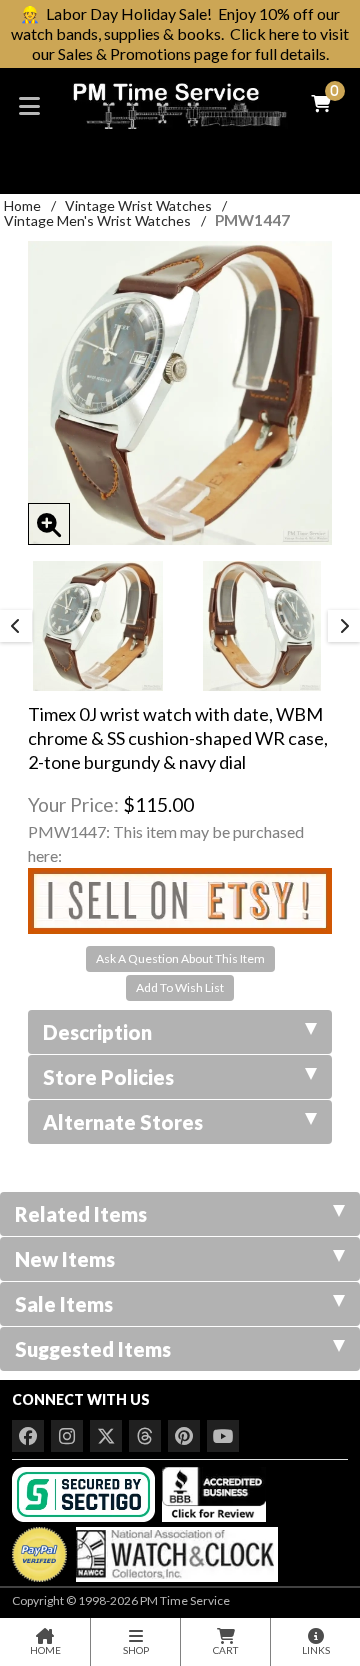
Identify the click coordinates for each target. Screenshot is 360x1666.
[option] (98, 626)
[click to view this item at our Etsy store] (180, 898)
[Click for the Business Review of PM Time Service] (214, 1492)
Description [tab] (97, 1032)
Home (22, 205)
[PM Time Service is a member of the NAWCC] (174, 1549)
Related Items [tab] (81, 1214)
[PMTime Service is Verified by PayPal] (39, 1549)
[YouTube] (223, 1436)
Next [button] (344, 626)
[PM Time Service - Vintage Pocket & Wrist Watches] (180, 103)
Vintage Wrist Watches (138, 205)
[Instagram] (67, 1436)
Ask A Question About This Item (180, 958)
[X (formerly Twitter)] (106, 1436)
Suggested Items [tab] (93, 1349)
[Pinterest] (184, 1436)
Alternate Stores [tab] (123, 1122)
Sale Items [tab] (64, 1304)
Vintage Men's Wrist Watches (97, 220)
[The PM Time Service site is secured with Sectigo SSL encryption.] (85, 1492)
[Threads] (145, 1436)
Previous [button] (16, 626)
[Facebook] (28, 1436)
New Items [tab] (65, 1259)
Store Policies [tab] (108, 1077)
